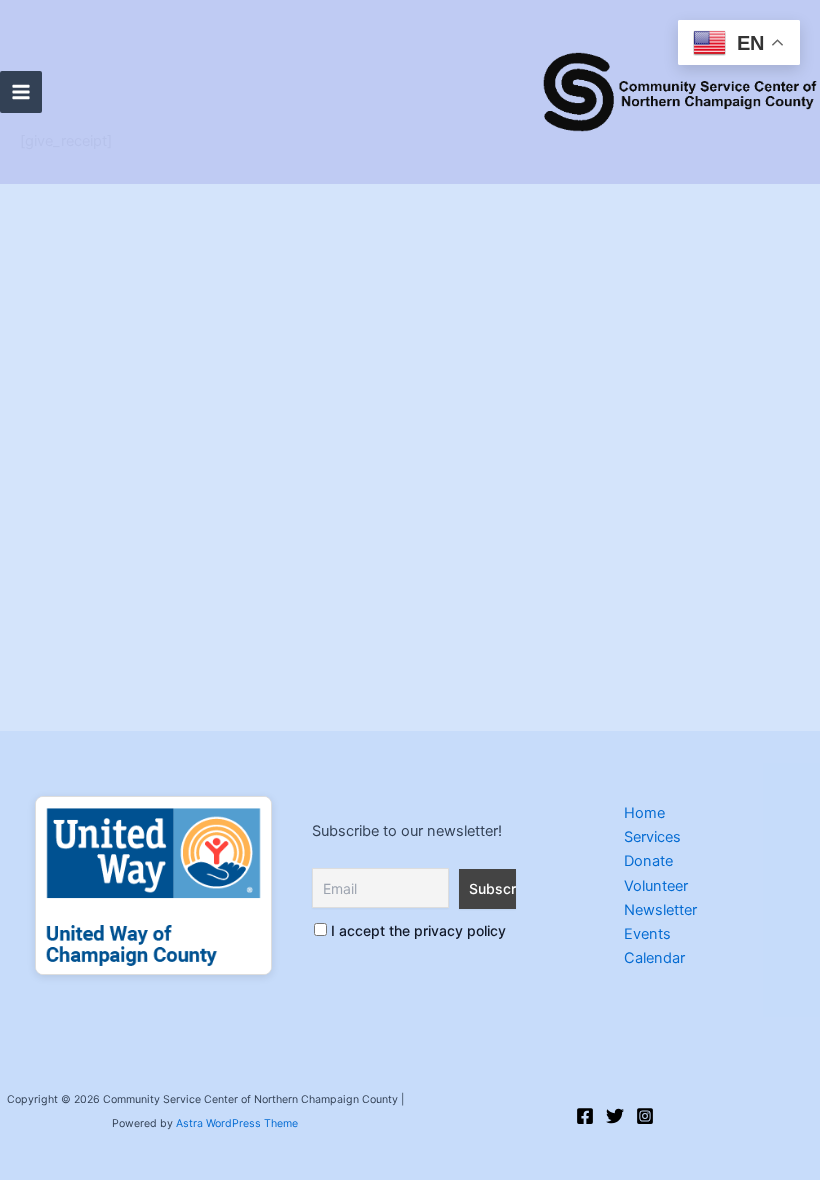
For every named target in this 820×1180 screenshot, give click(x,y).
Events (647, 934)
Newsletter (660, 910)
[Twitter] (615, 1116)
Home (644, 813)
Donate (648, 861)
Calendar (654, 958)
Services (652, 837)
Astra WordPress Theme (237, 1123)
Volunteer (656, 886)
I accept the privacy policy (416, 930)
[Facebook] (585, 1116)
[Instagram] (645, 1116)
